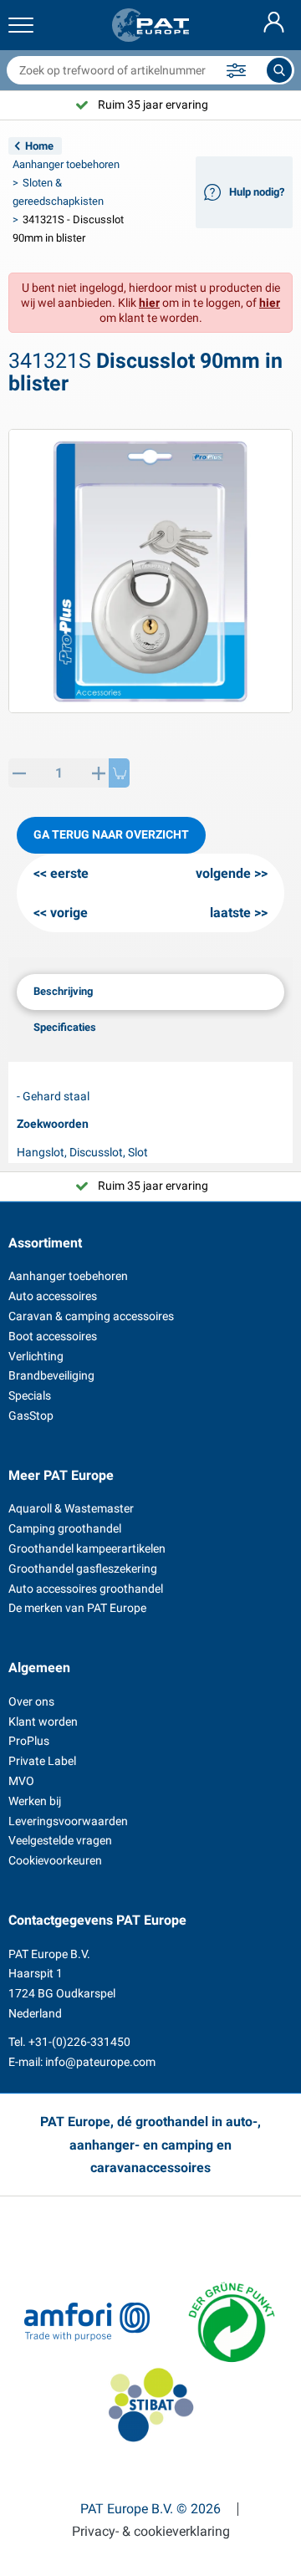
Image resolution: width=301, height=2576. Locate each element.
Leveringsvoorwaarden (68, 1821)
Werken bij (35, 1801)
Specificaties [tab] (65, 1027)
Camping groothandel (65, 1528)
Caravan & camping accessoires (91, 1316)
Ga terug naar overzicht (111, 834)
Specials (30, 1395)
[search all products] (279, 70)
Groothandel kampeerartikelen (87, 1548)
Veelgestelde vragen (60, 1840)
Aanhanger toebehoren (66, 164)
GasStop (31, 1416)
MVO (21, 1781)
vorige (69, 913)
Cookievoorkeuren (55, 1860)
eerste (69, 873)
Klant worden (43, 1722)
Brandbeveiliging (51, 1375)
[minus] (19, 773)
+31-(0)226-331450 (79, 2042)
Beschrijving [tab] (63, 991)
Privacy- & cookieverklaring (151, 2532)
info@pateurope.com (100, 2062)
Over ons (31, 1701)
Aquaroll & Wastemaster (71, 1508)
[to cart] (119, 773)
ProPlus (29, 1741)
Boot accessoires (53, 1336)
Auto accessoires (53, 1296)
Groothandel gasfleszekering (83, 1569)
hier (149, 303)
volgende (223, 873)
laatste (230, 913)
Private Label (42, 1761)
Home (39, 146)
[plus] (98, 773)
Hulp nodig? (257, 192)
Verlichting (36, 1356)
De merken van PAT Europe (77, 1608)
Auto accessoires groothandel (86, 1589)
